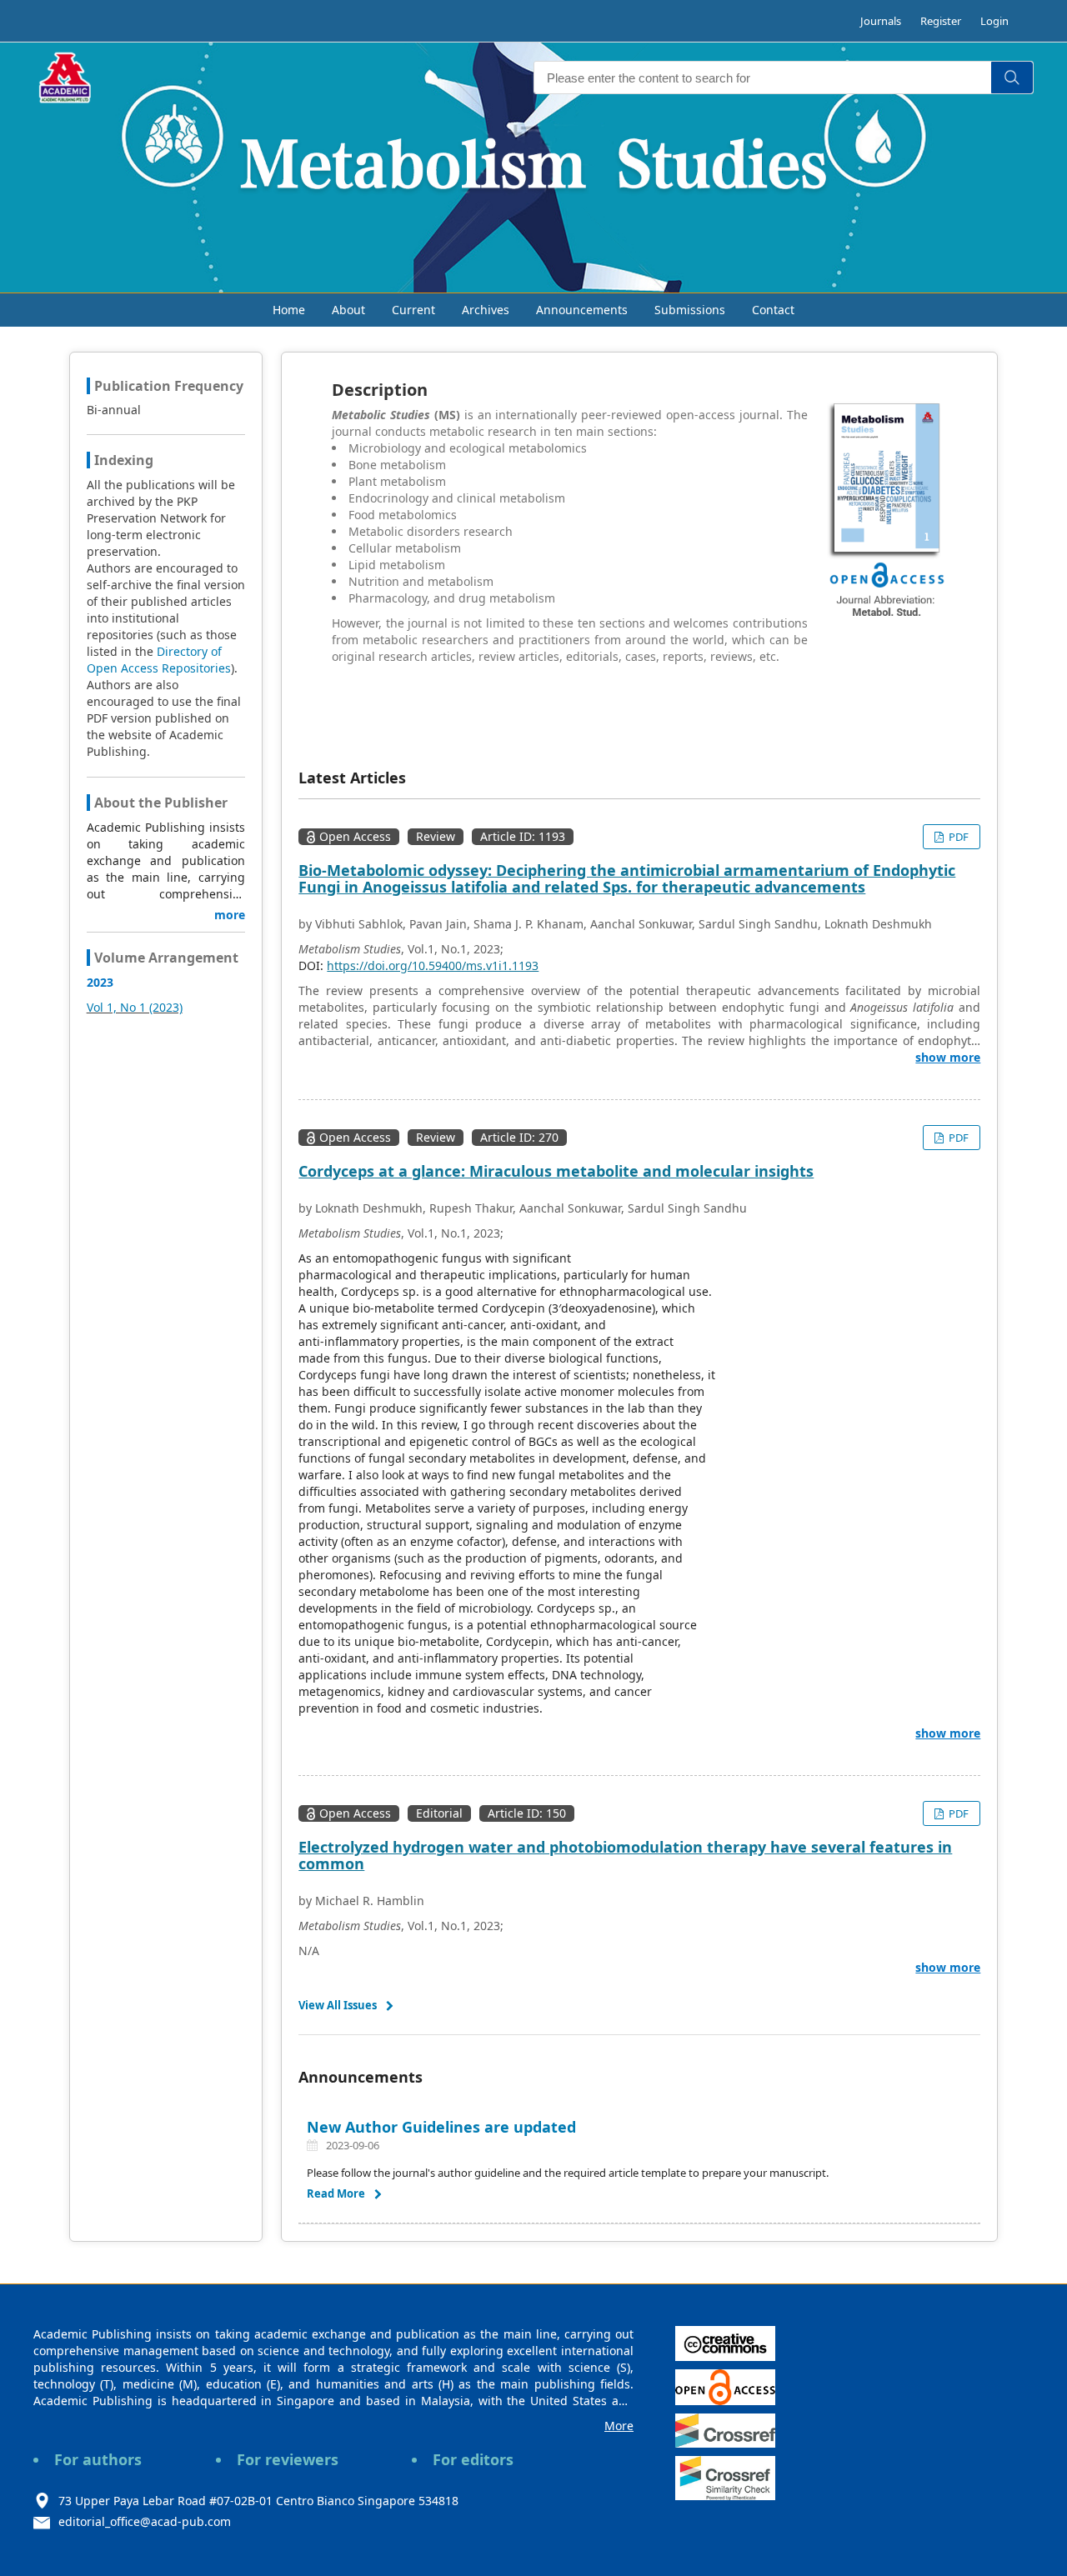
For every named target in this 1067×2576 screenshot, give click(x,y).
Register (941, 21)
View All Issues (338, 2005)
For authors (98, 2459)
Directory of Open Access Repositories (159, 660)
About (348, 310)
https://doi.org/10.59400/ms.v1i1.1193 (433, 965)
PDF (957, 837)
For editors (473, 2459)
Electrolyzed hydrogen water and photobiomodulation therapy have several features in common (625, 1855)
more (230, 915)
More (619, 2426)
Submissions (690, 310)
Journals (881, 21)
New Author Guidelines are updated (443, 2127)
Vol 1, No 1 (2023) (135, 1007)
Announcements (582, 310)
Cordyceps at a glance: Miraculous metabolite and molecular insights (556, 1171)
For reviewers (288, 2459)
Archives (486, 310)
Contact (773, 310)
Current (413, 310)
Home (289, 310)
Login (994, 21)
